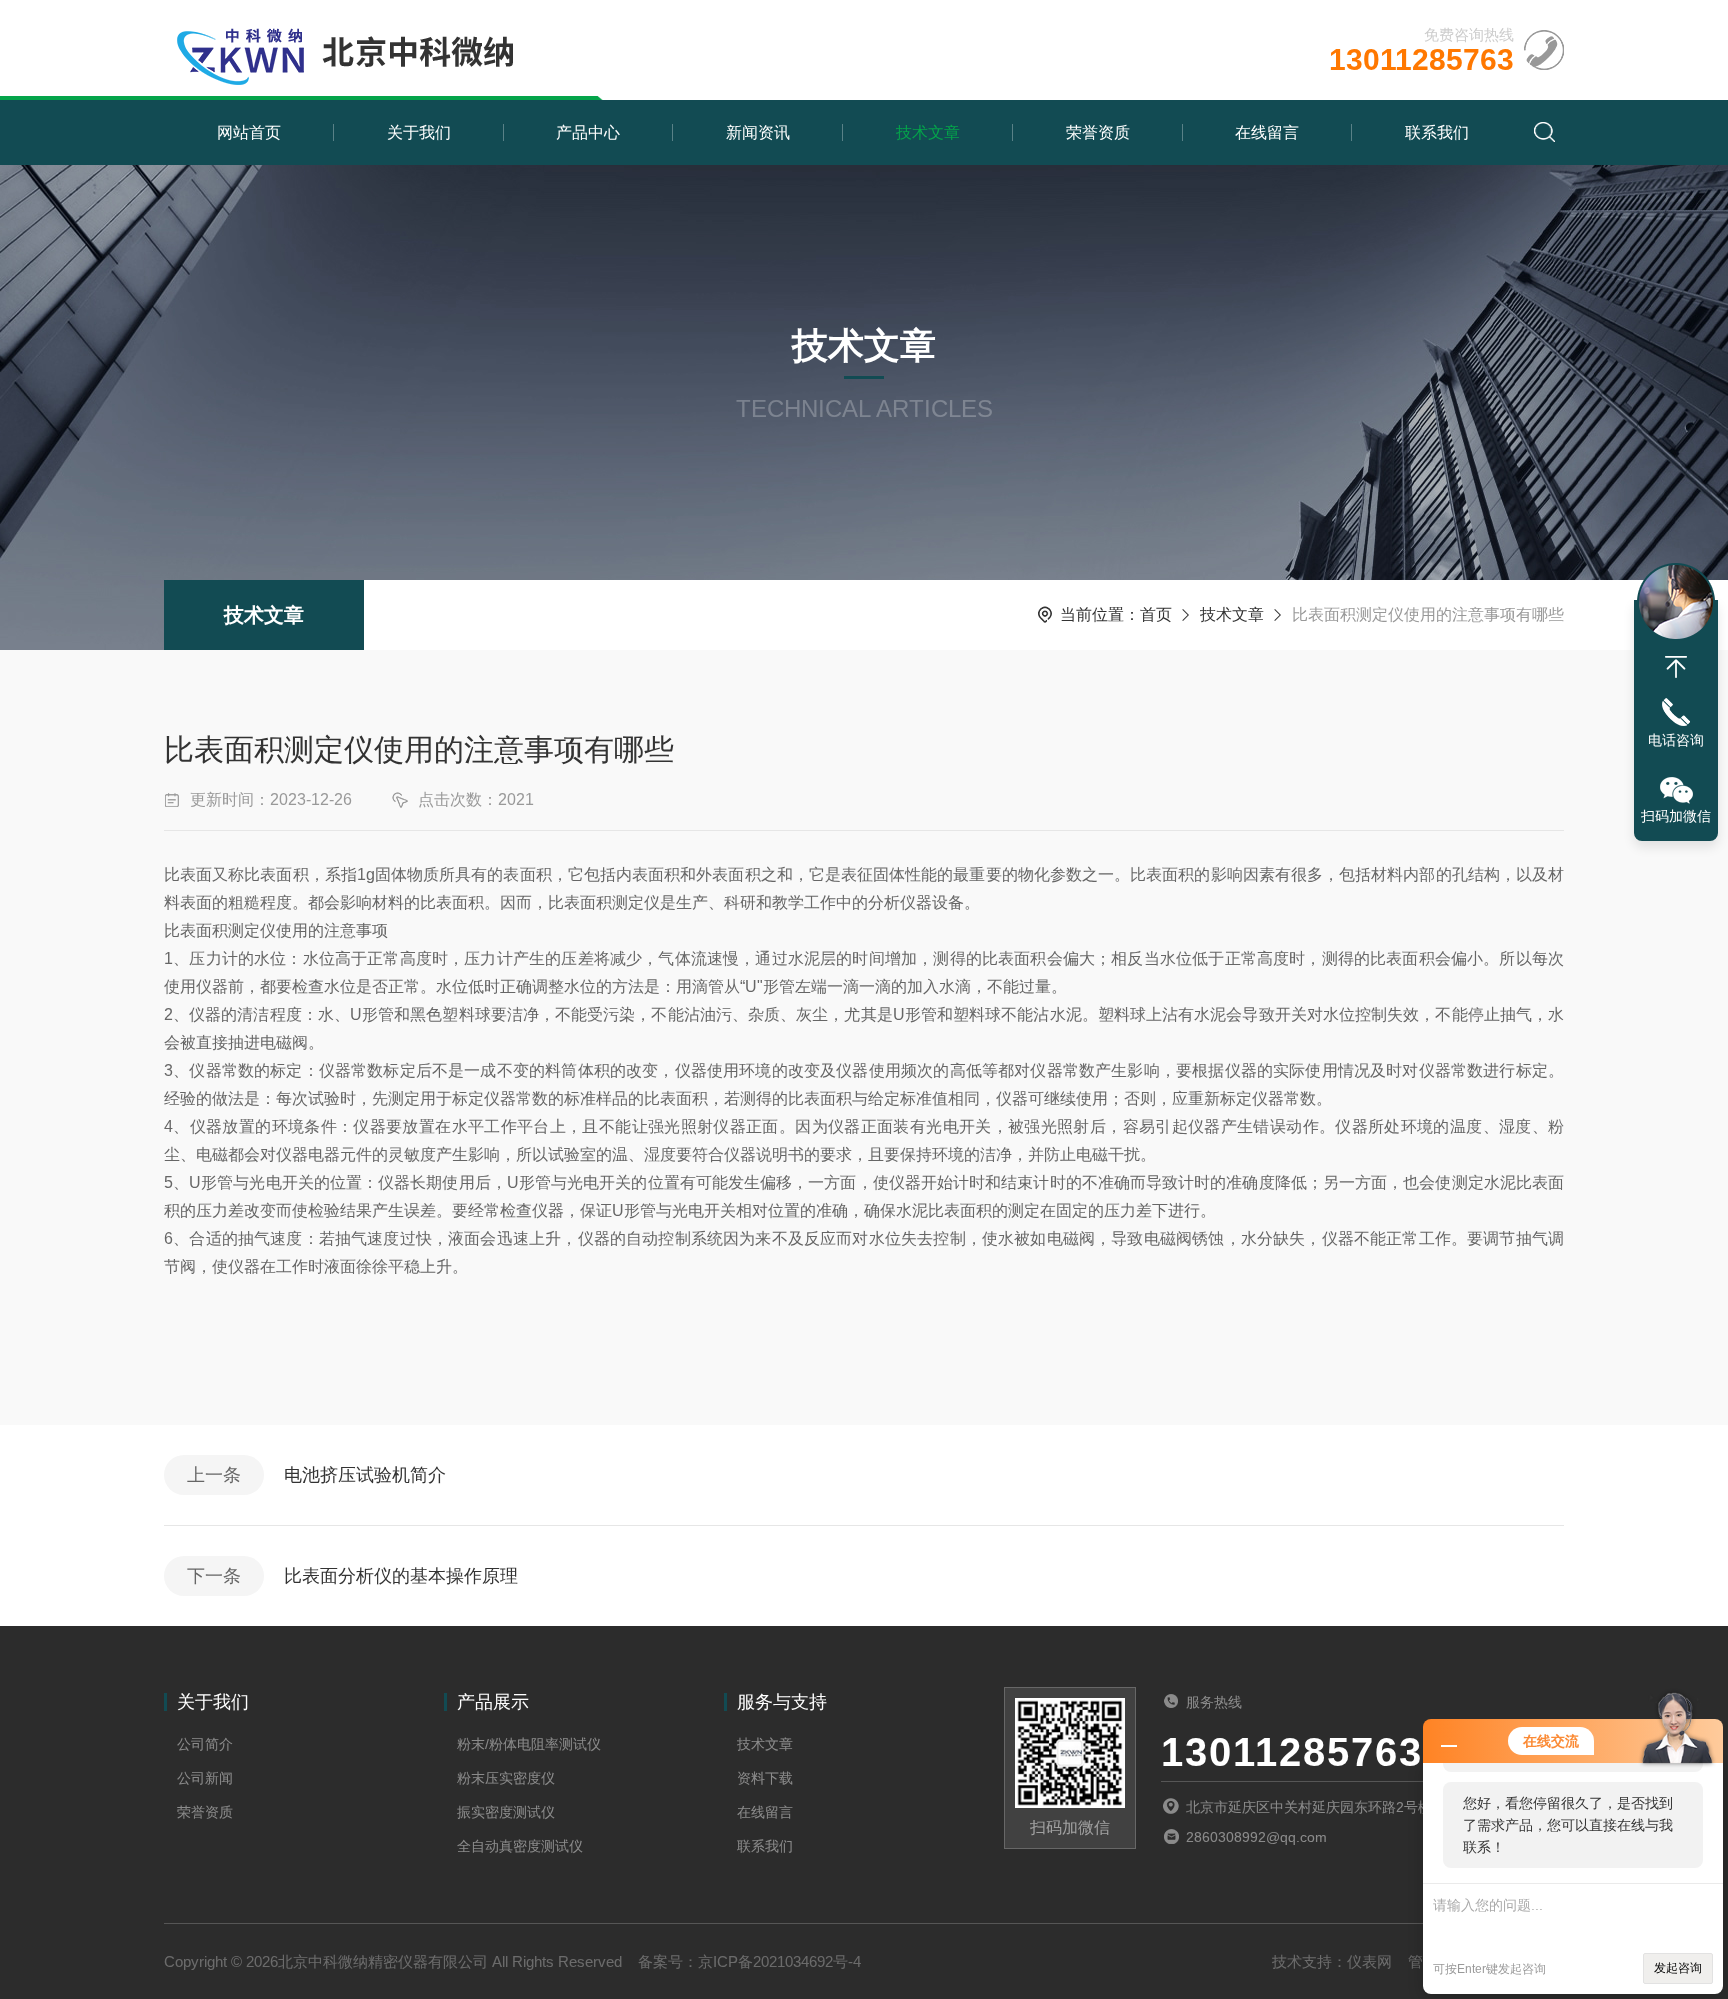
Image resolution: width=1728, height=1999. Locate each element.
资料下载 (765, 1778)
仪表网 (1369, 1961)
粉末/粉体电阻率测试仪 (529, 1744)
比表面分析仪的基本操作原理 (401, 1576)
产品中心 (588, 132)
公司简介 (205, 1744)
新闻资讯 (758, 132)
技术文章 (928, 132)
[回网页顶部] (1676, 667)
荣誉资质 (1098, 132)
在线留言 (1267, 132)
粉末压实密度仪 (506, 1778)
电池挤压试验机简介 (365, 1475)
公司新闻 (205, 1778)
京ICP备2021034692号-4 (779, 1961)
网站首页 (249, 132)
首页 (1156, 614)
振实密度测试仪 (506, 1812)
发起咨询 (1678, 1968)
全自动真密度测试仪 (520, 1846)
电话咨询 (1676, 740)
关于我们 (419, 132)
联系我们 (1437, 132)
